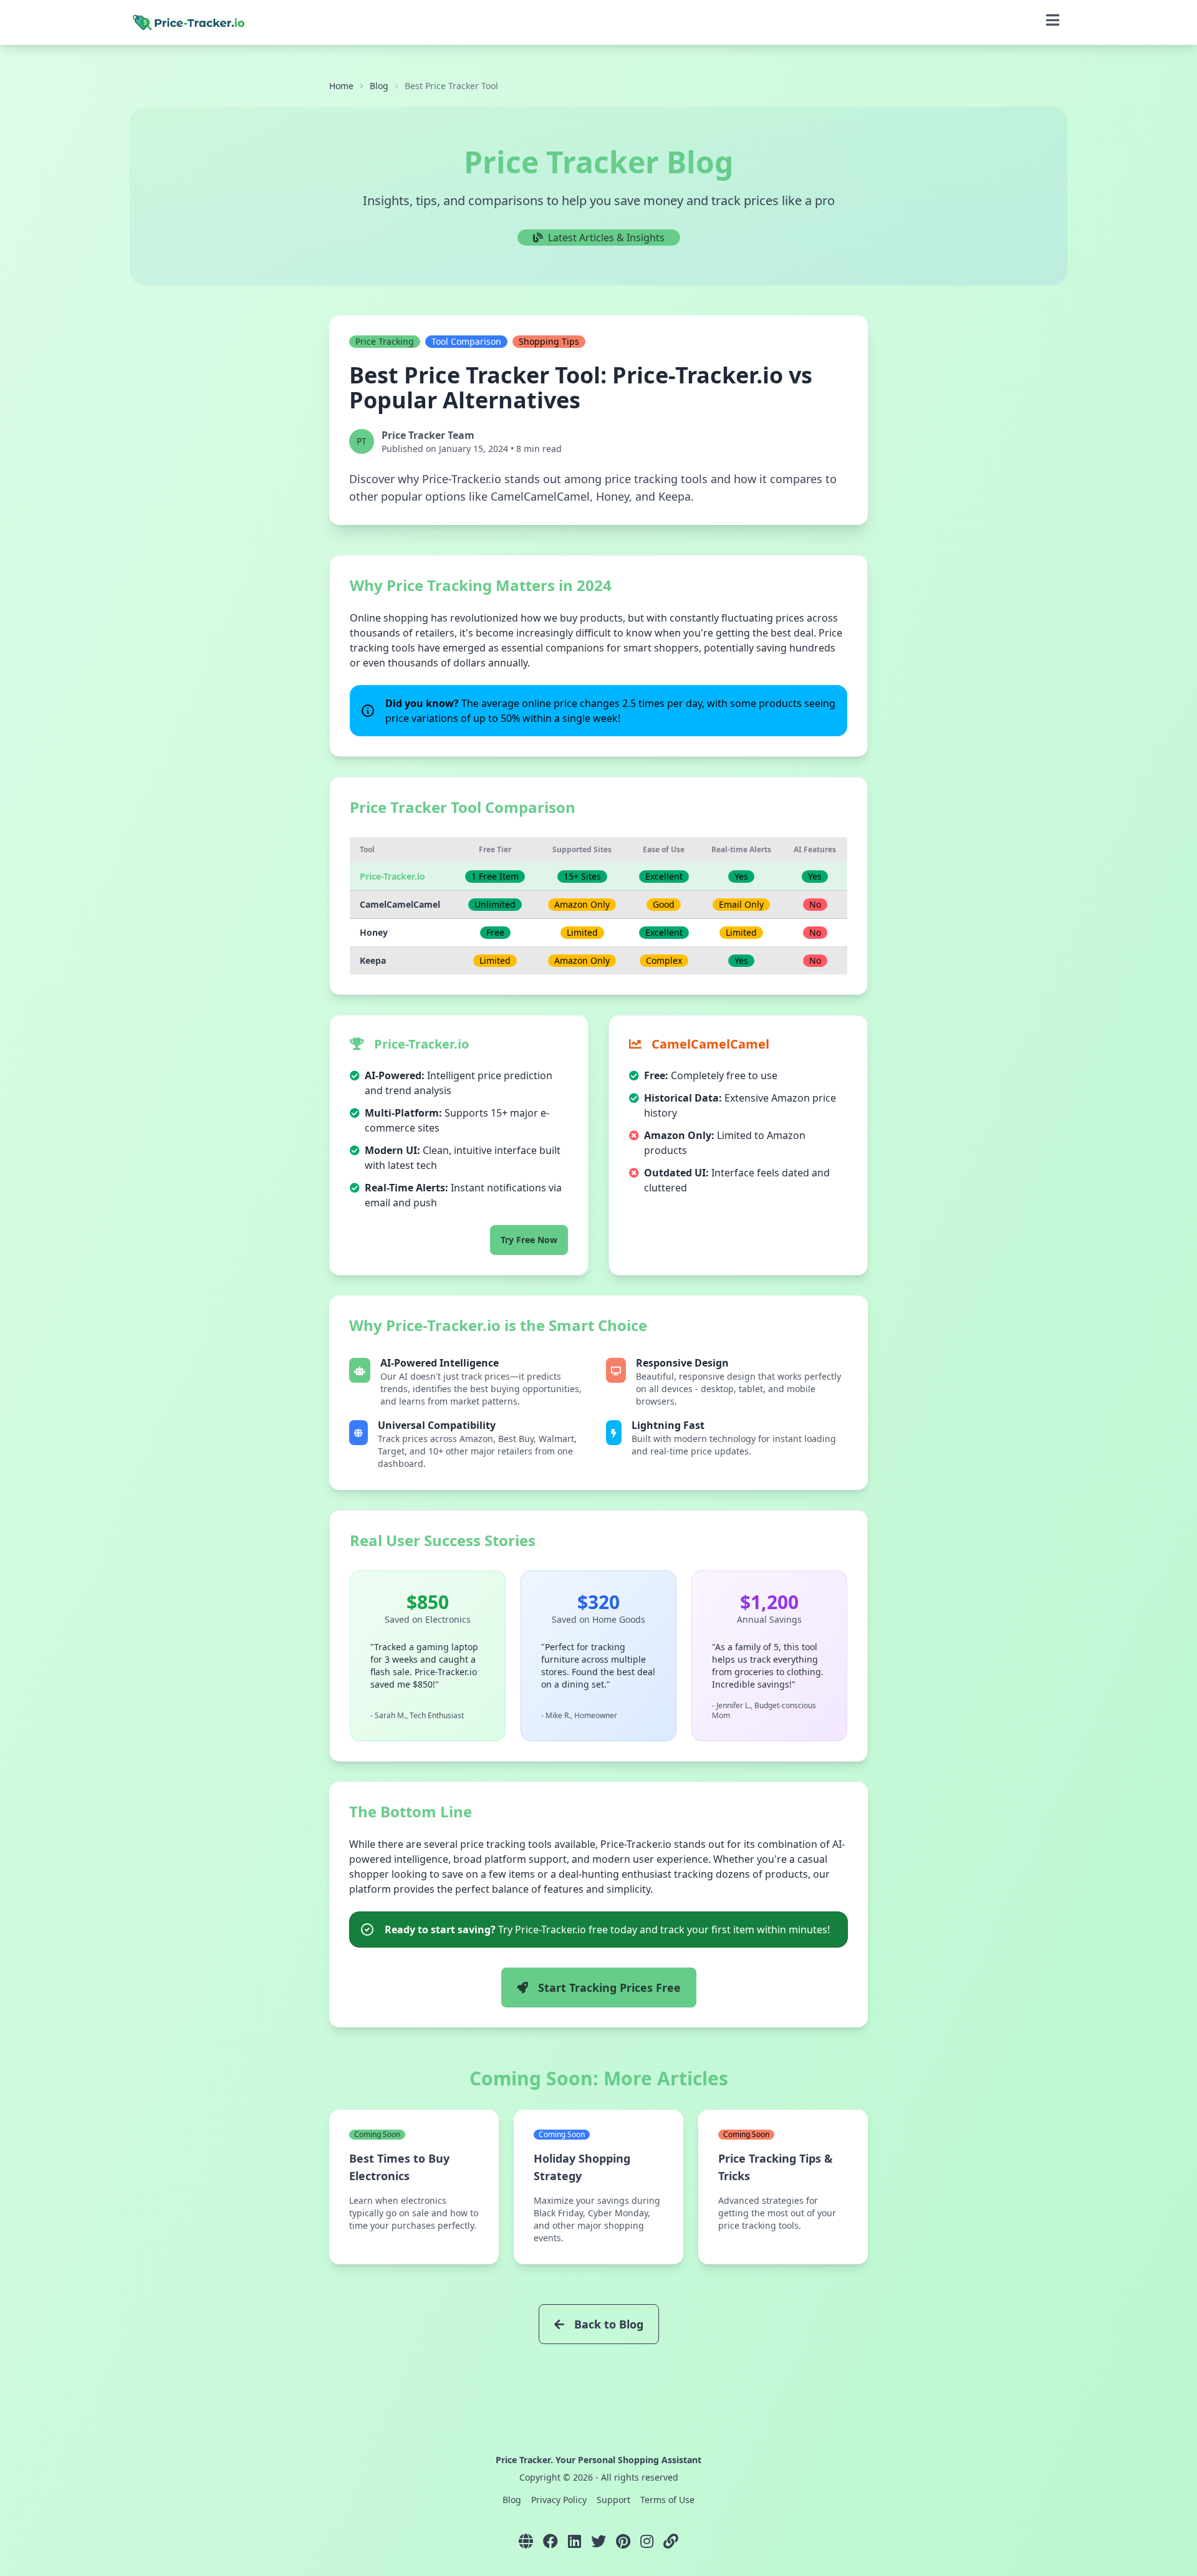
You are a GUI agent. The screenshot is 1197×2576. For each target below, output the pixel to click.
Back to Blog (609, 2324)
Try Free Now (529, 1240)
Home (341, 86)
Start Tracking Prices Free (609, 1987)
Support (613, 2500)
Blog (379, 86)
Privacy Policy (559, 2500)
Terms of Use (667, 2500)
